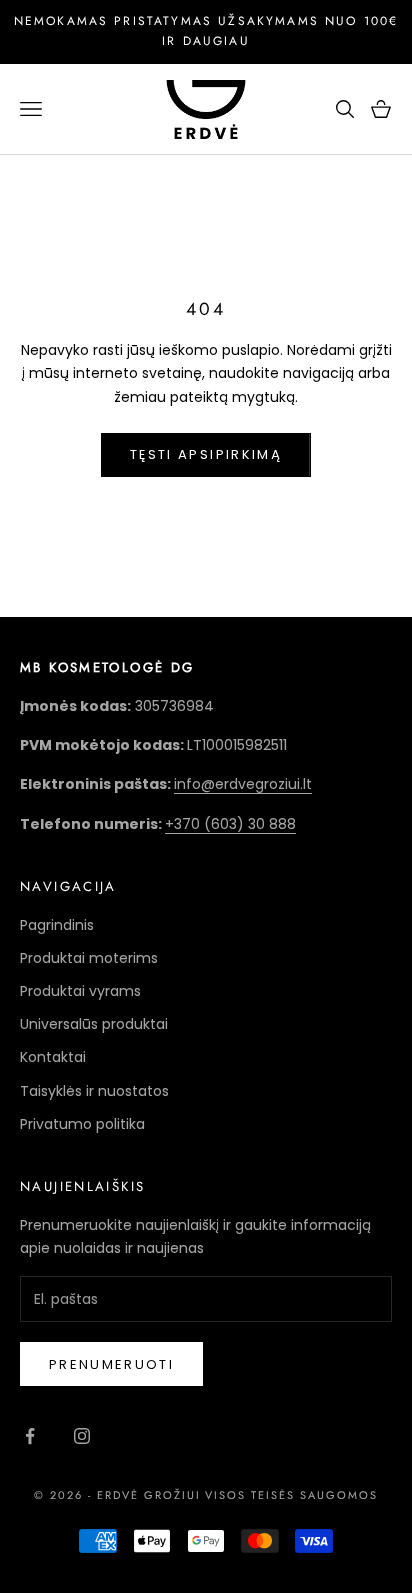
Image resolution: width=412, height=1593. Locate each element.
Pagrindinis (57, 925)
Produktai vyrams (80, 991)
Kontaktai (53, 1057)
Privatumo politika (82, 1124)
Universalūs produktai (94, 1024)
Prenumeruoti (111, 1364)
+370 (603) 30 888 (230, 824)
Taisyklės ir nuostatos (94, 1091)
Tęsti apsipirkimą (206, 454)
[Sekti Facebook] (30, 1436)
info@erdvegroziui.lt (243, 784)
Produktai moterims (89, 958)
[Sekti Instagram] (82, 1436)
